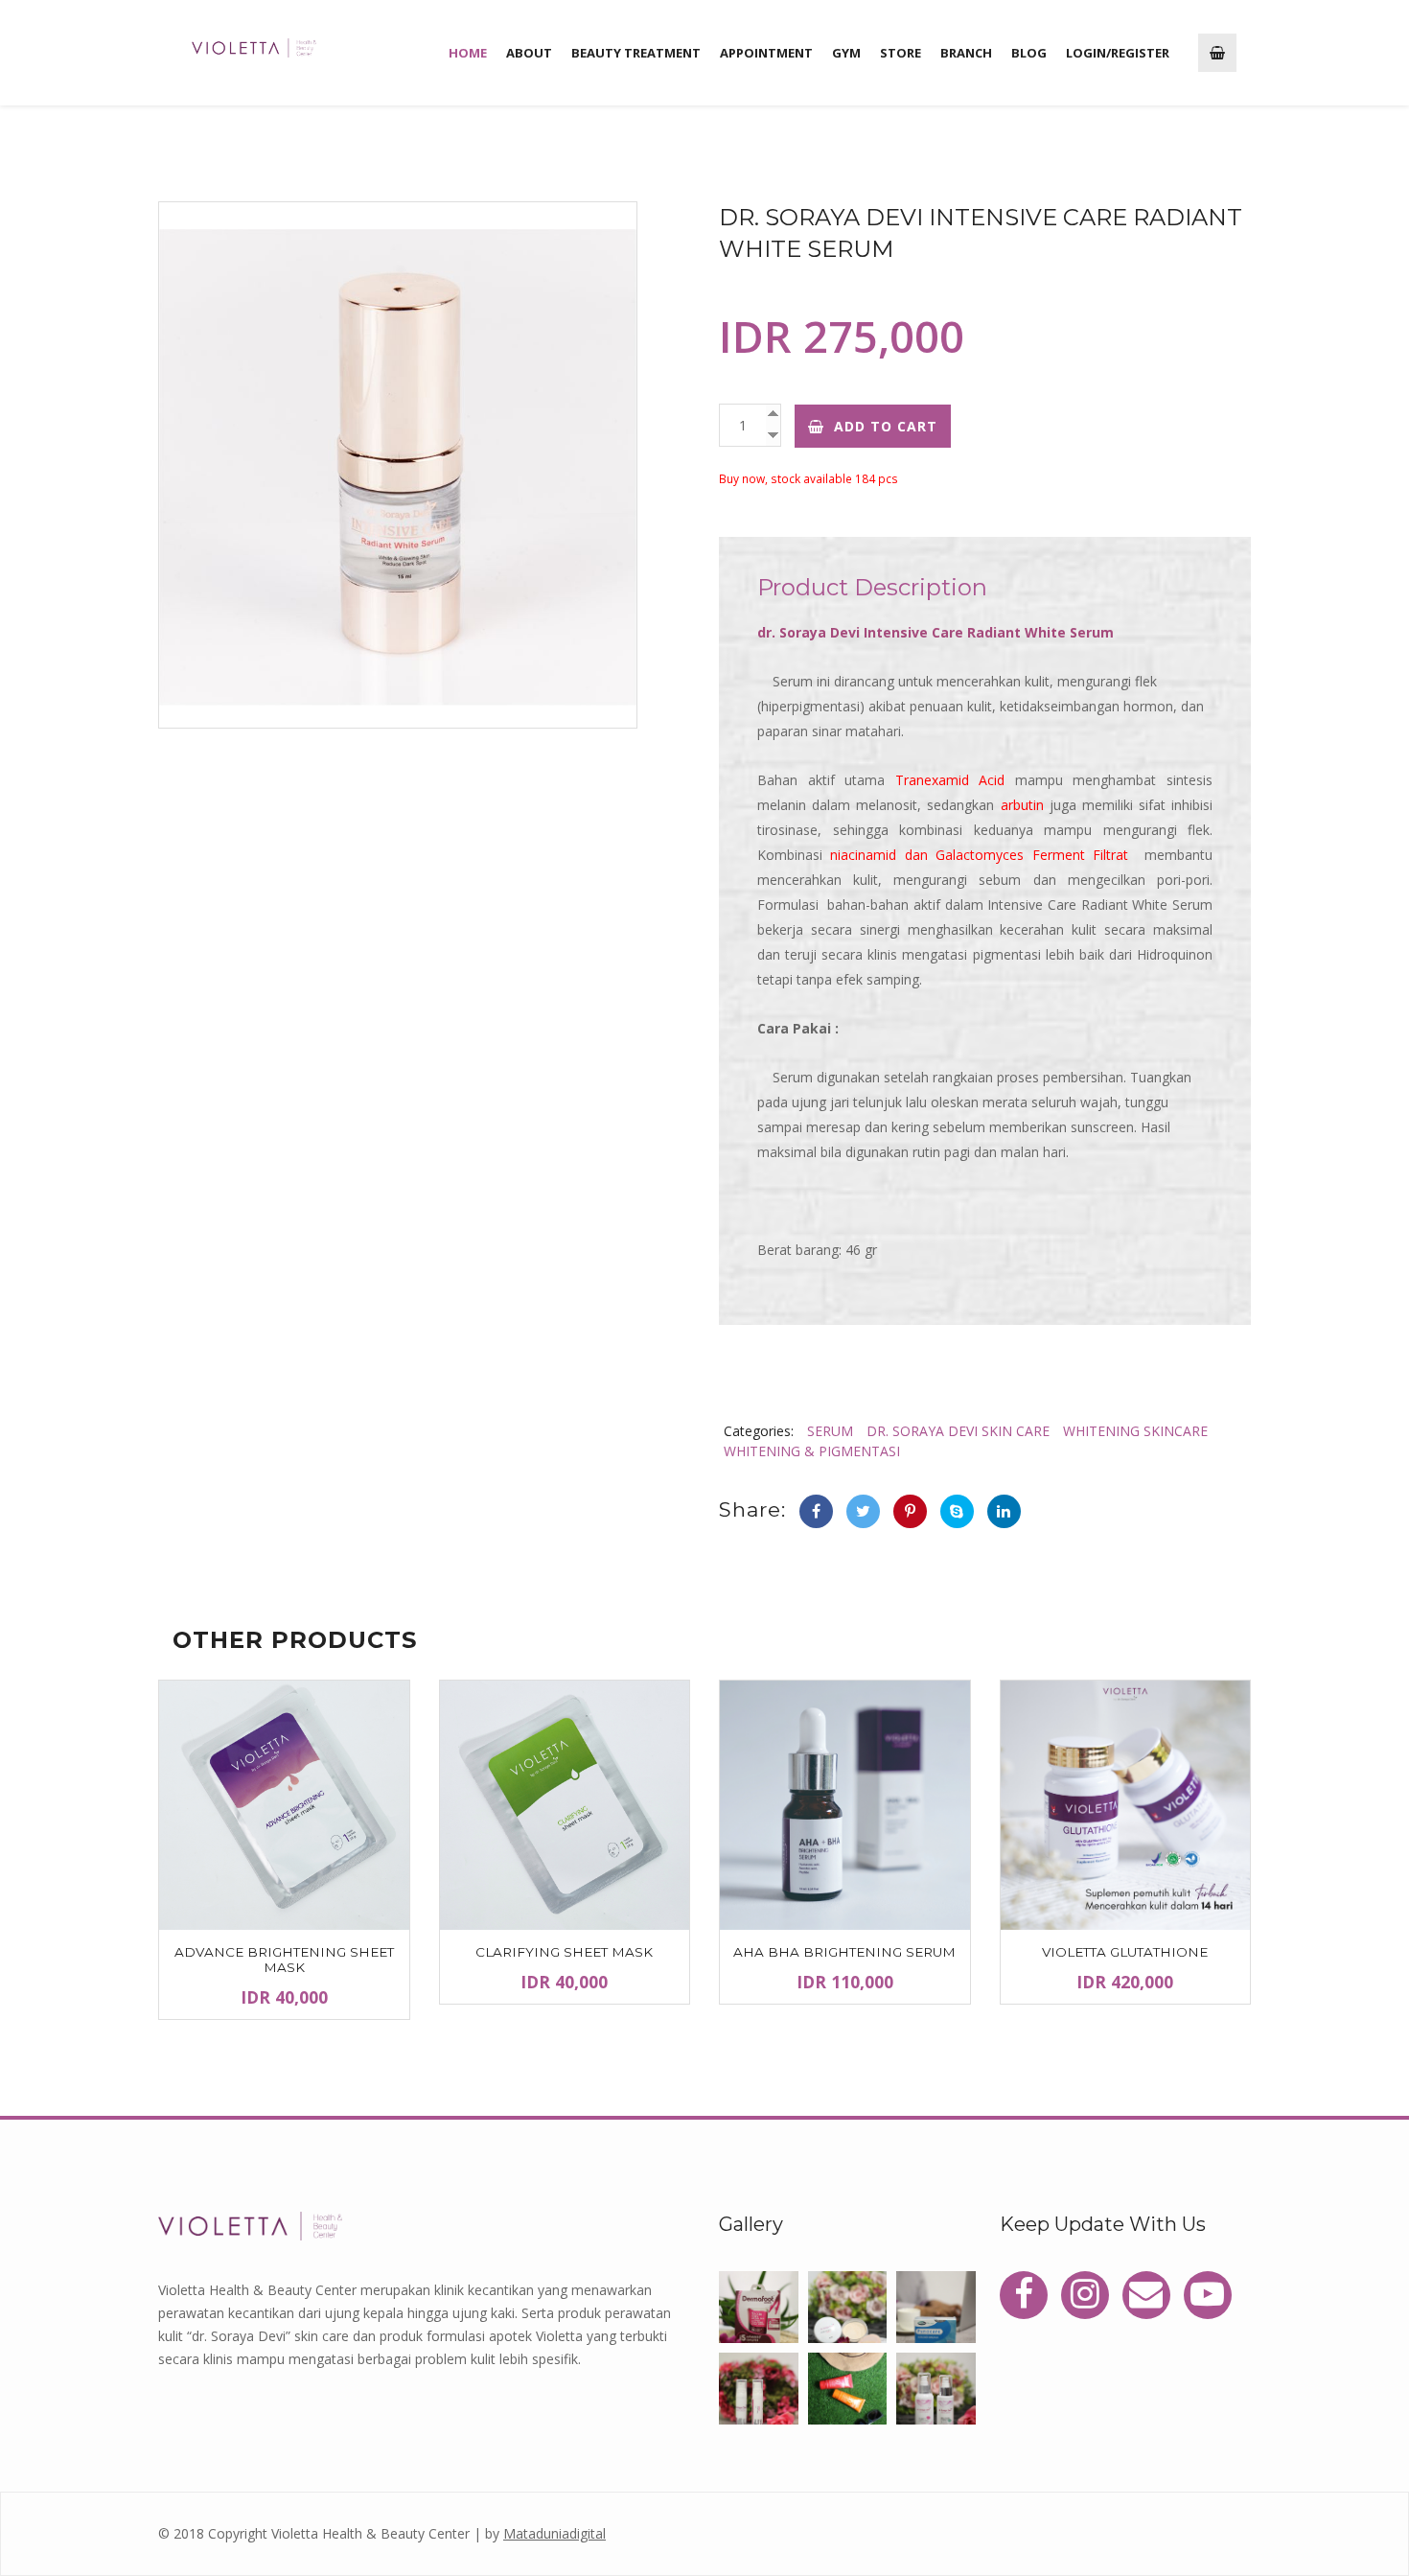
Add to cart (886, 426)
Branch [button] (966, 53)
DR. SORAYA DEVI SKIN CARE (958, 1431)
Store (901, 53)
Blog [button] (1029, 53)
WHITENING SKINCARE (1135, 1431)
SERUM (830, 1431)
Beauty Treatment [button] (636, 53)
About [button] (529, 53)
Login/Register (1118, 53)
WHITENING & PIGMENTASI (812, 1451)
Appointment (766, 53)
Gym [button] (846, 53)
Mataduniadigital (554, 2533)
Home (468, 53)
